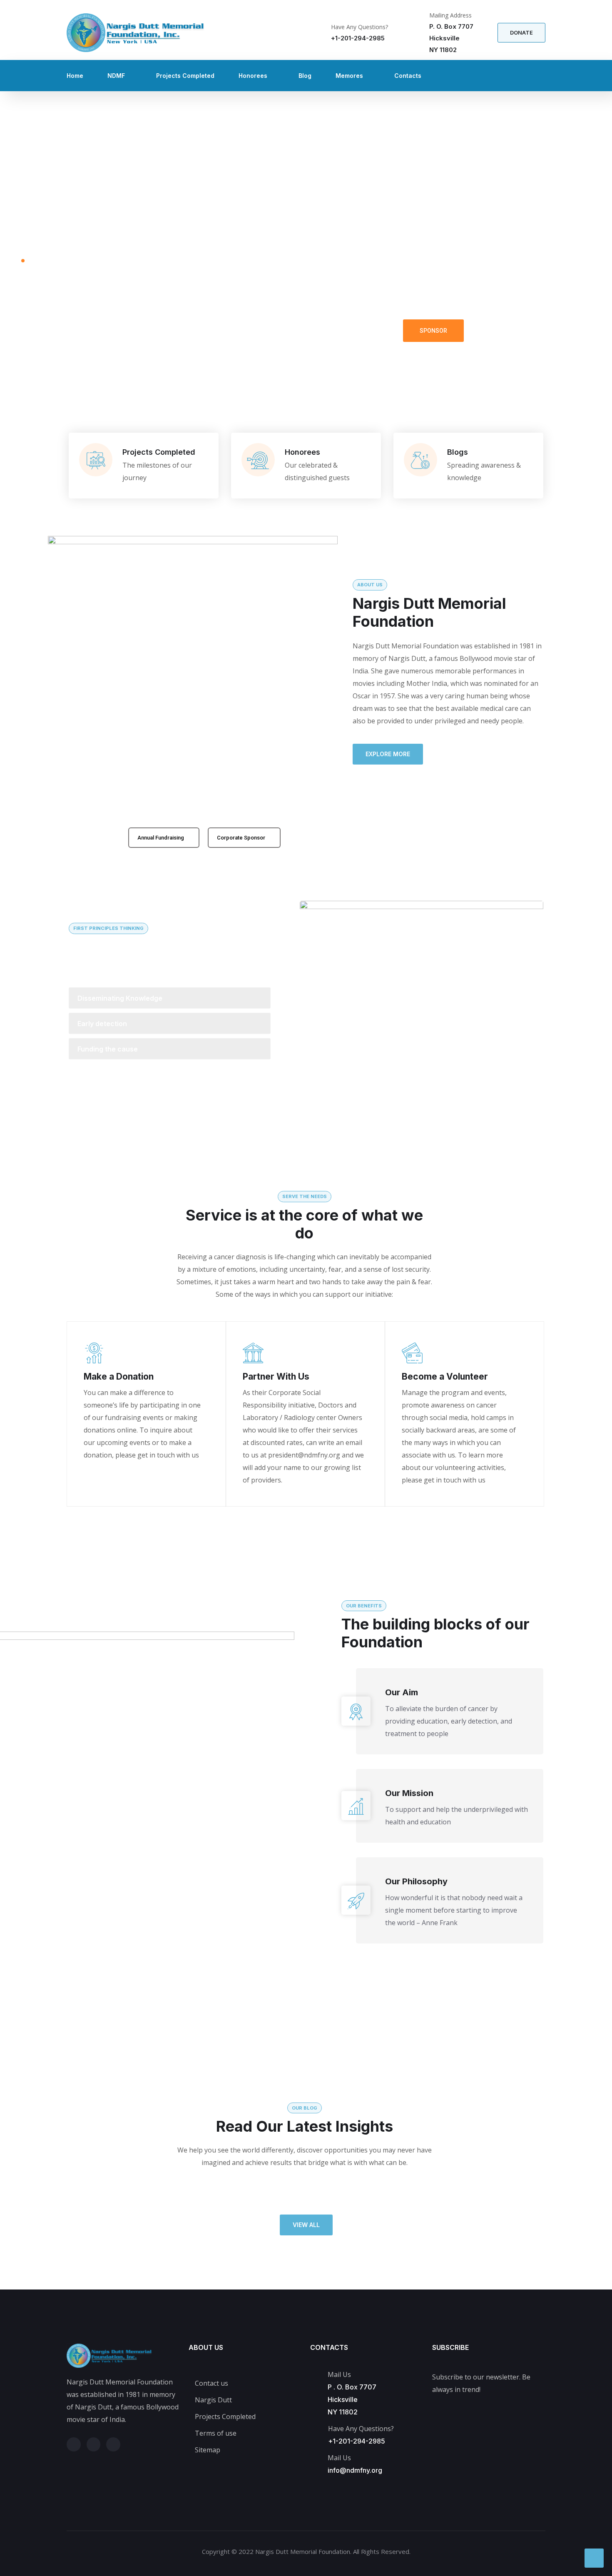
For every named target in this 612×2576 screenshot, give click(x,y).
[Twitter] (74, 2444)
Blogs (458, 452)
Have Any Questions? (359, 27)
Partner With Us (276, 1376)
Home (75, 76)
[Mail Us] (314, 2458)
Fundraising (506, 330)
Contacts (408, 76)
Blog (305, 76)
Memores (349, 76)
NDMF (116, 76)
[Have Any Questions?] (320, 33)
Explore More (388, 754)
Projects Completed (185, 76)
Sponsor (433, 331)
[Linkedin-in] (113, 2444)
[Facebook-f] (94, 2444)
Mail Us (339, 2458)
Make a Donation (119, 1376)
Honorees (253, 76)
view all (306, 2225)
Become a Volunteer (445, 1376)
